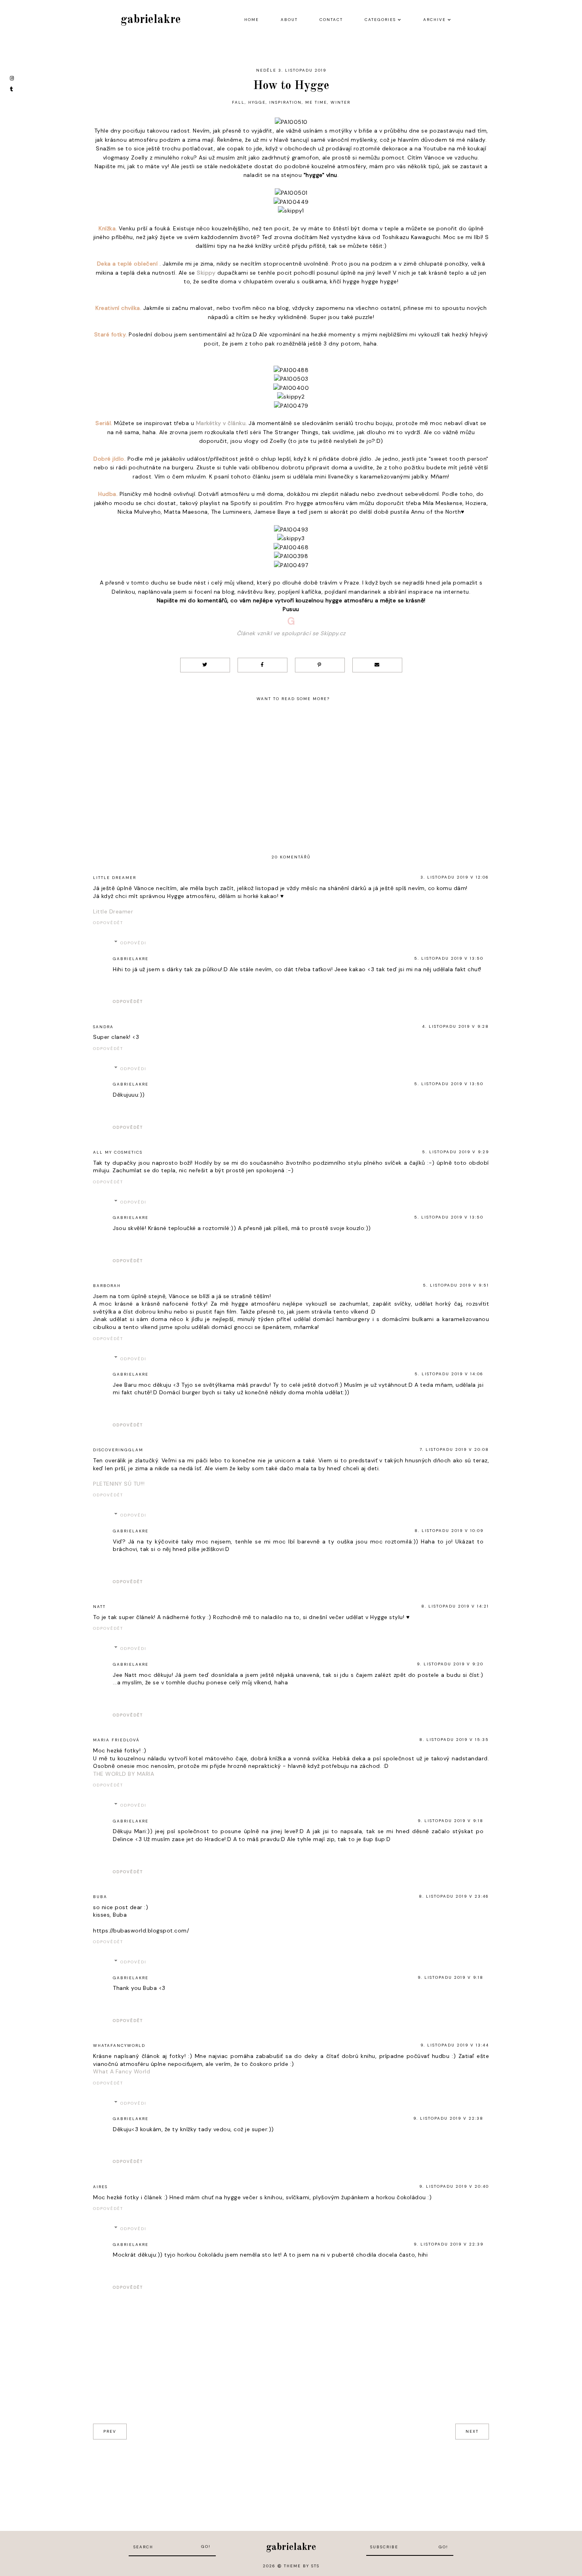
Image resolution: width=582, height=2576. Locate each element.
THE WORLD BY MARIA (124, 1774)
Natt (99, 1607)
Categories (380, 20)
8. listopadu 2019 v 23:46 (454, 1896)
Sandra (103, 1027)
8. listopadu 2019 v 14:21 (455, 1606)
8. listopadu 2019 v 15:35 (454, 1740)
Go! (206, 2547)
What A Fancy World (122, 2071)
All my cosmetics (118, 1152)
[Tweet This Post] (205, 665)
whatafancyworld (119, 2045)
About (289, 20)
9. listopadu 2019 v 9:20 (450, 1664)
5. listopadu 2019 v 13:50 (449, 958)
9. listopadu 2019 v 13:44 (455, 2045)
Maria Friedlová (116, 1740)
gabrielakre (151, 20)
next (472, 2431)
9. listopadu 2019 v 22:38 (448, 2118)
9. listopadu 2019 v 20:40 (454, 2186)
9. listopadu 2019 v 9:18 (451, 1821)
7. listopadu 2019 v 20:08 (454, 1449)
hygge (257, 102)
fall (238, 102)
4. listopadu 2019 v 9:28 (456, 1026)
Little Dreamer (115, 878)
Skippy (206, 273)
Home (252, 20)
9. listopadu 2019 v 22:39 (449, 2244)
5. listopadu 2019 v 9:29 (456, 1152)
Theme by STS (302, 2566)
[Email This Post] (377, 665)
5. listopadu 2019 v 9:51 (456, 1285)
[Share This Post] (262, 665)
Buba (100, 1897)
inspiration (285, 102)
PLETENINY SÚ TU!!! (119, 1484)
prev (110, 2431)
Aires (100, 2187)
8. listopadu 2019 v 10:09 (449, 1531)
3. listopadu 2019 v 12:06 (455, 877)
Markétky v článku (221, 423)
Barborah (107, 1286)
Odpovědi (133, 943)
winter (340, 102)
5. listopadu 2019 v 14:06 (449, 1374)
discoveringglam (118, 1450)
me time (316, 102)
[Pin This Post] (320, 665)
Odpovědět (108, 923)
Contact (331, 20)
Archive (435, 20)
